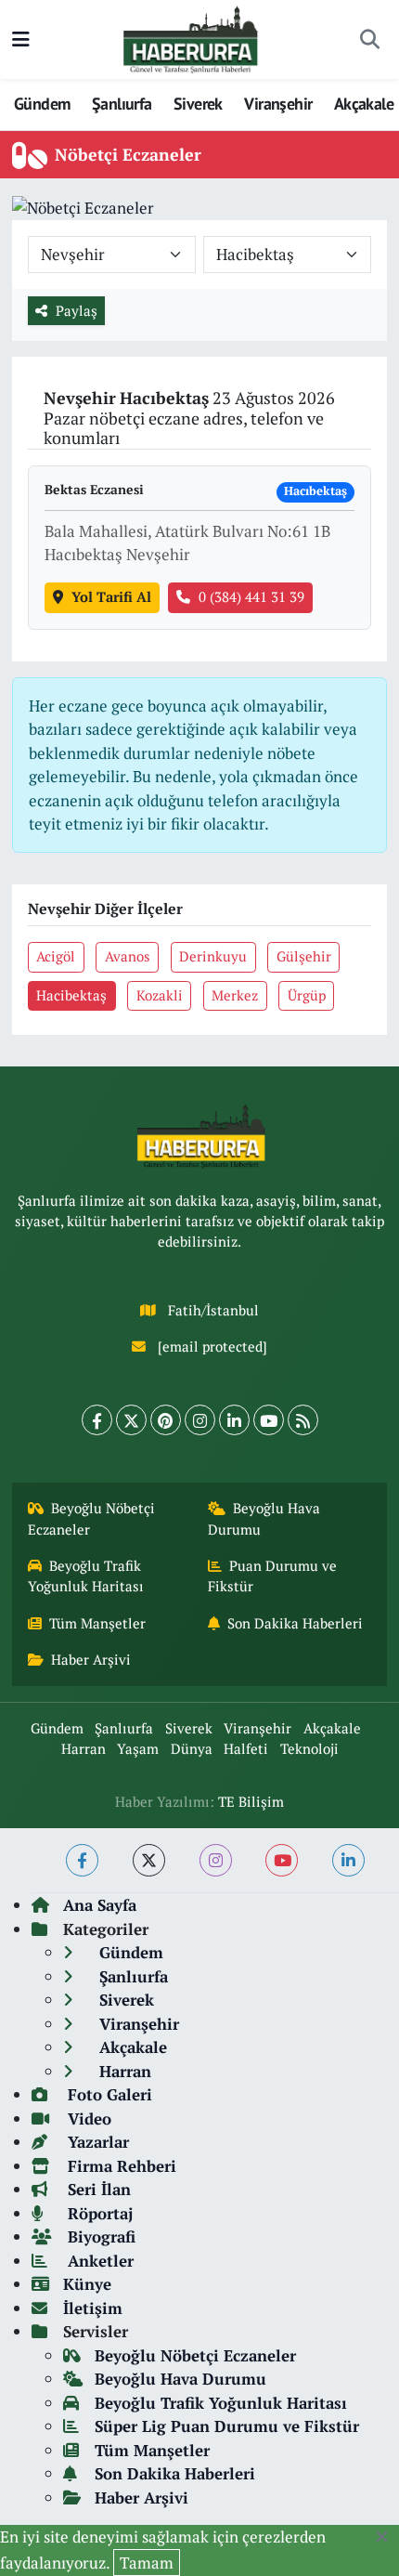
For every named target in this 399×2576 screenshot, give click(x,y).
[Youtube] (269, 1420)
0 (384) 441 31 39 (251, 597)
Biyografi (99, 2236)
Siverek (198, 104)
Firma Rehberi (120, 2166)
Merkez (235, 995)
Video (87, 2118)
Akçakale (364, 104)
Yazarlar (96, 2142)
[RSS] (303, 1420)
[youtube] (282, 1860)
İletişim (93, 2308)
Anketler (98, 2261)
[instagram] (216, 1860)
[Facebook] (97, 1420)
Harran (84, 1749)
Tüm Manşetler (97, 1623)
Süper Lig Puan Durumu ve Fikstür (227, 2426)
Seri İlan (97, 2189)
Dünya (192, 1749)
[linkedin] (348, 1860)
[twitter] (149, 1860)
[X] (131, 1420)
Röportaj (98, 2213)
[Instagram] (200, 1420)
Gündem (42, 104)
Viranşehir (278, 104)
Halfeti (246, 1749)
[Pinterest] (166, 1420)
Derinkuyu (213, 956)
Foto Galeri (108, 2094)
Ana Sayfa (100, 1905)
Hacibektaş (71, 995)
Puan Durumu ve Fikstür (273, 1576)
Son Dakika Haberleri (295, 1623)
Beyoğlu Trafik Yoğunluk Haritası (86, 1576)
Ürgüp (307, 995)
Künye (87, 2284)
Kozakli (160, 995)
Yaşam (138, 1749)
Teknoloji (309, 1749)
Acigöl (56, 956)
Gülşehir (304, 956)
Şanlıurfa (122, 104)
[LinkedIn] (234, 1420)
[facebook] (82, 1860)
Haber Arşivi (91, 1660)
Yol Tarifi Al (111, 597)
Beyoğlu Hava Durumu (264, 1518)
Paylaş (77, 311)
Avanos (128, 956)
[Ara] (369, 40)
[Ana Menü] (21, 39)
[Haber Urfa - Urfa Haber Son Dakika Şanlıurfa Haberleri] (191, 38)
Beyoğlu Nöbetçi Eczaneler (92, 1518)
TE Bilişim (251, 1802)
